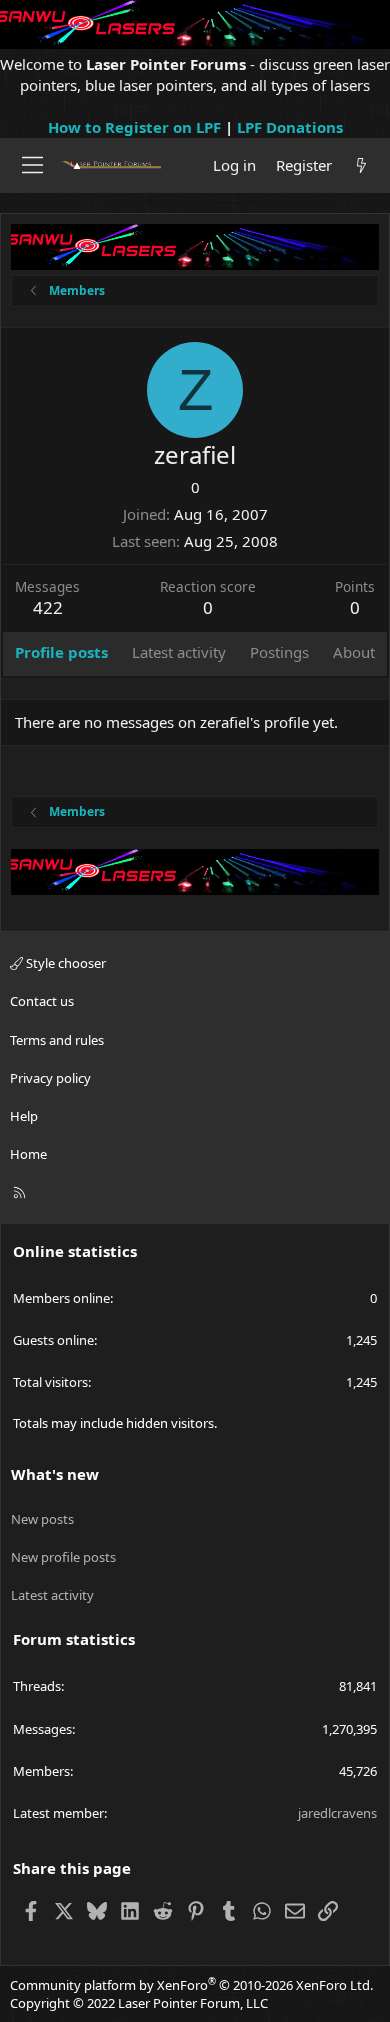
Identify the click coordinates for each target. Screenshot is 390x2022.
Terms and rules (57, 1040)
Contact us (42, 1001)
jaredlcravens (337, 1813)
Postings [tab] (279, 652)
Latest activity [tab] (179, 652)
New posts (42, 1519)
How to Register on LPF (134, 127)
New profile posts (63, 1557)
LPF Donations (290, 127)
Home (28, 1154)
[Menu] (32, 165)
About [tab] (354, 652)
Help (24, 1116)
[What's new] (361, 165)
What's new (55, 1474)
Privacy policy (50, 1078)
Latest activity (52, 1595)
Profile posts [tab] (61, 652)
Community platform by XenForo (191, 1985)
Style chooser (64, 963)
